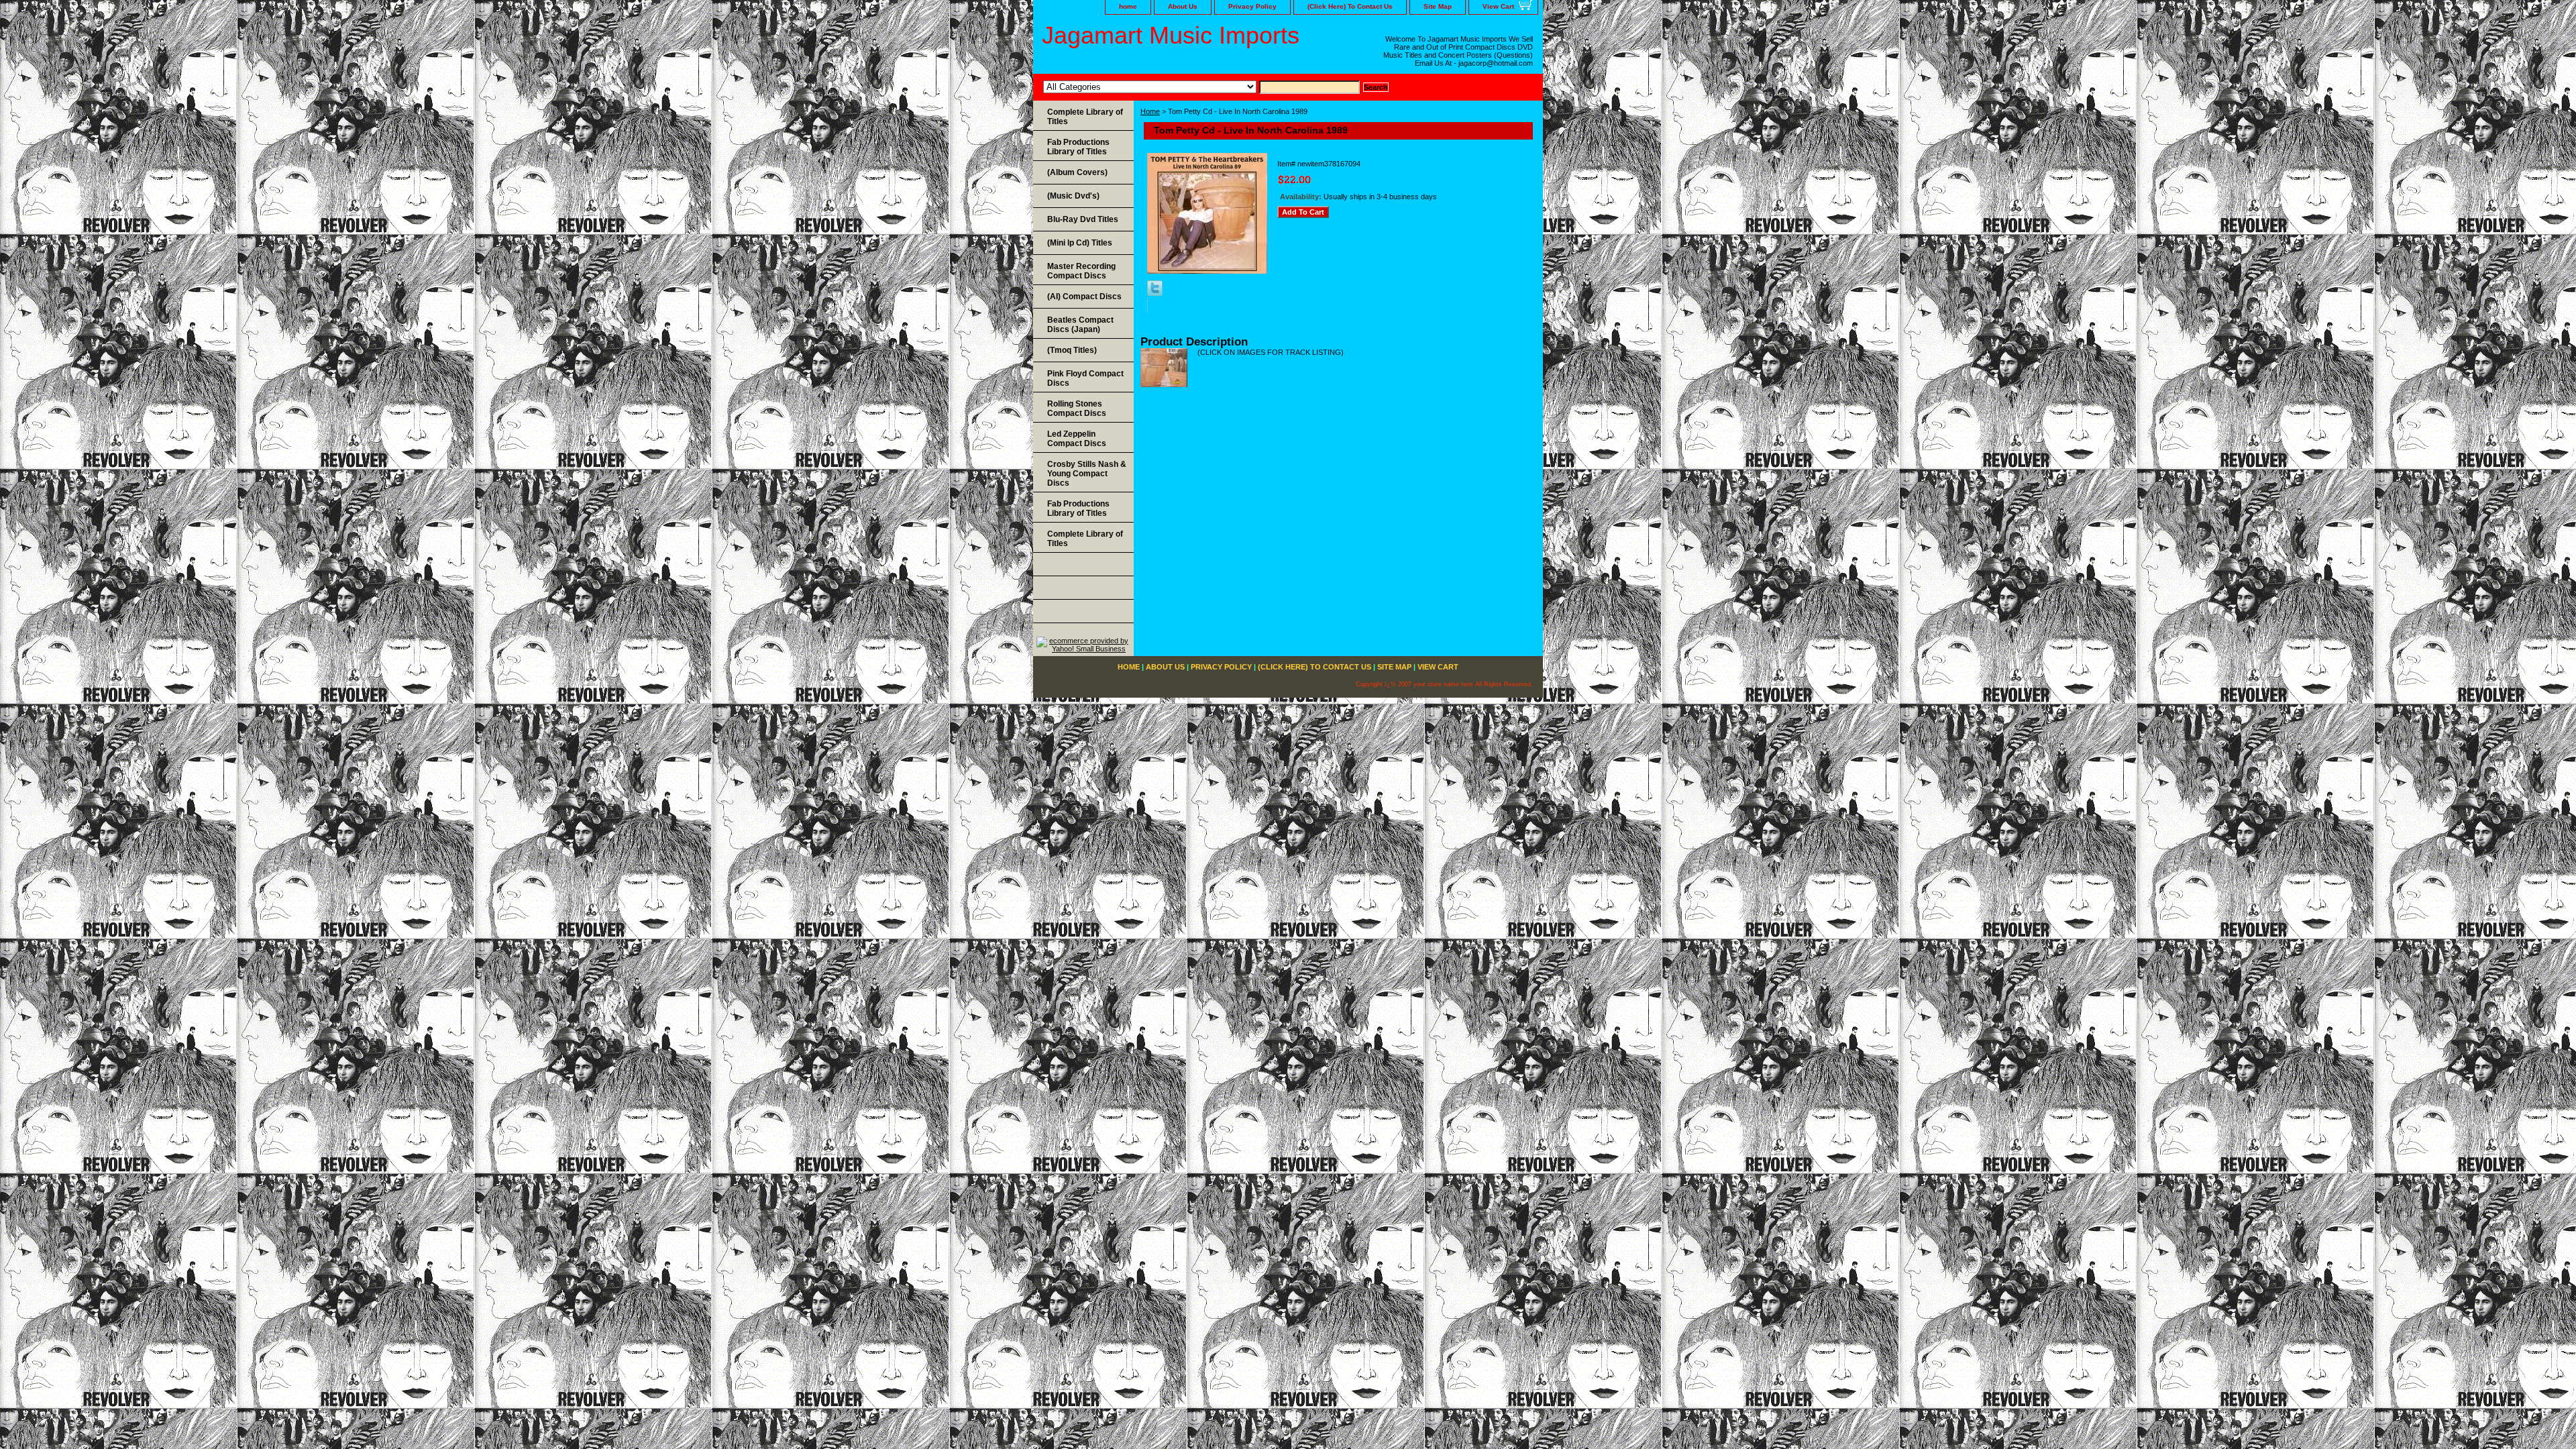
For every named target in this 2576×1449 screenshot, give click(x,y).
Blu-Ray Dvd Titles (1083, 219)
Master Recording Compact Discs (1081, 271)
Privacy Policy (1252, 6)
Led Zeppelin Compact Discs (1077, 439)
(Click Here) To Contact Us (1350, 6)
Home (1150, 111)
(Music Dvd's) (1073, 196)
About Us (1183, 6)
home (1128, 6)
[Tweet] (1155, 293)
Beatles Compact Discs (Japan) (1080, 325)
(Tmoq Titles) (1072, 350)
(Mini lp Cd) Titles (1080, 243)
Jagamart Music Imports (1171, 35)
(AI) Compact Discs (1084, 297)
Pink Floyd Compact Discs (1085, 378)
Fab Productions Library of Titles (1078, 147)
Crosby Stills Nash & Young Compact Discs (1087, 474)
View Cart (1498, 6)
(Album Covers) (1077, 172)
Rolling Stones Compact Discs (1077, 409)
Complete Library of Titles (1085, 117)
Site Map (1438, 6)
